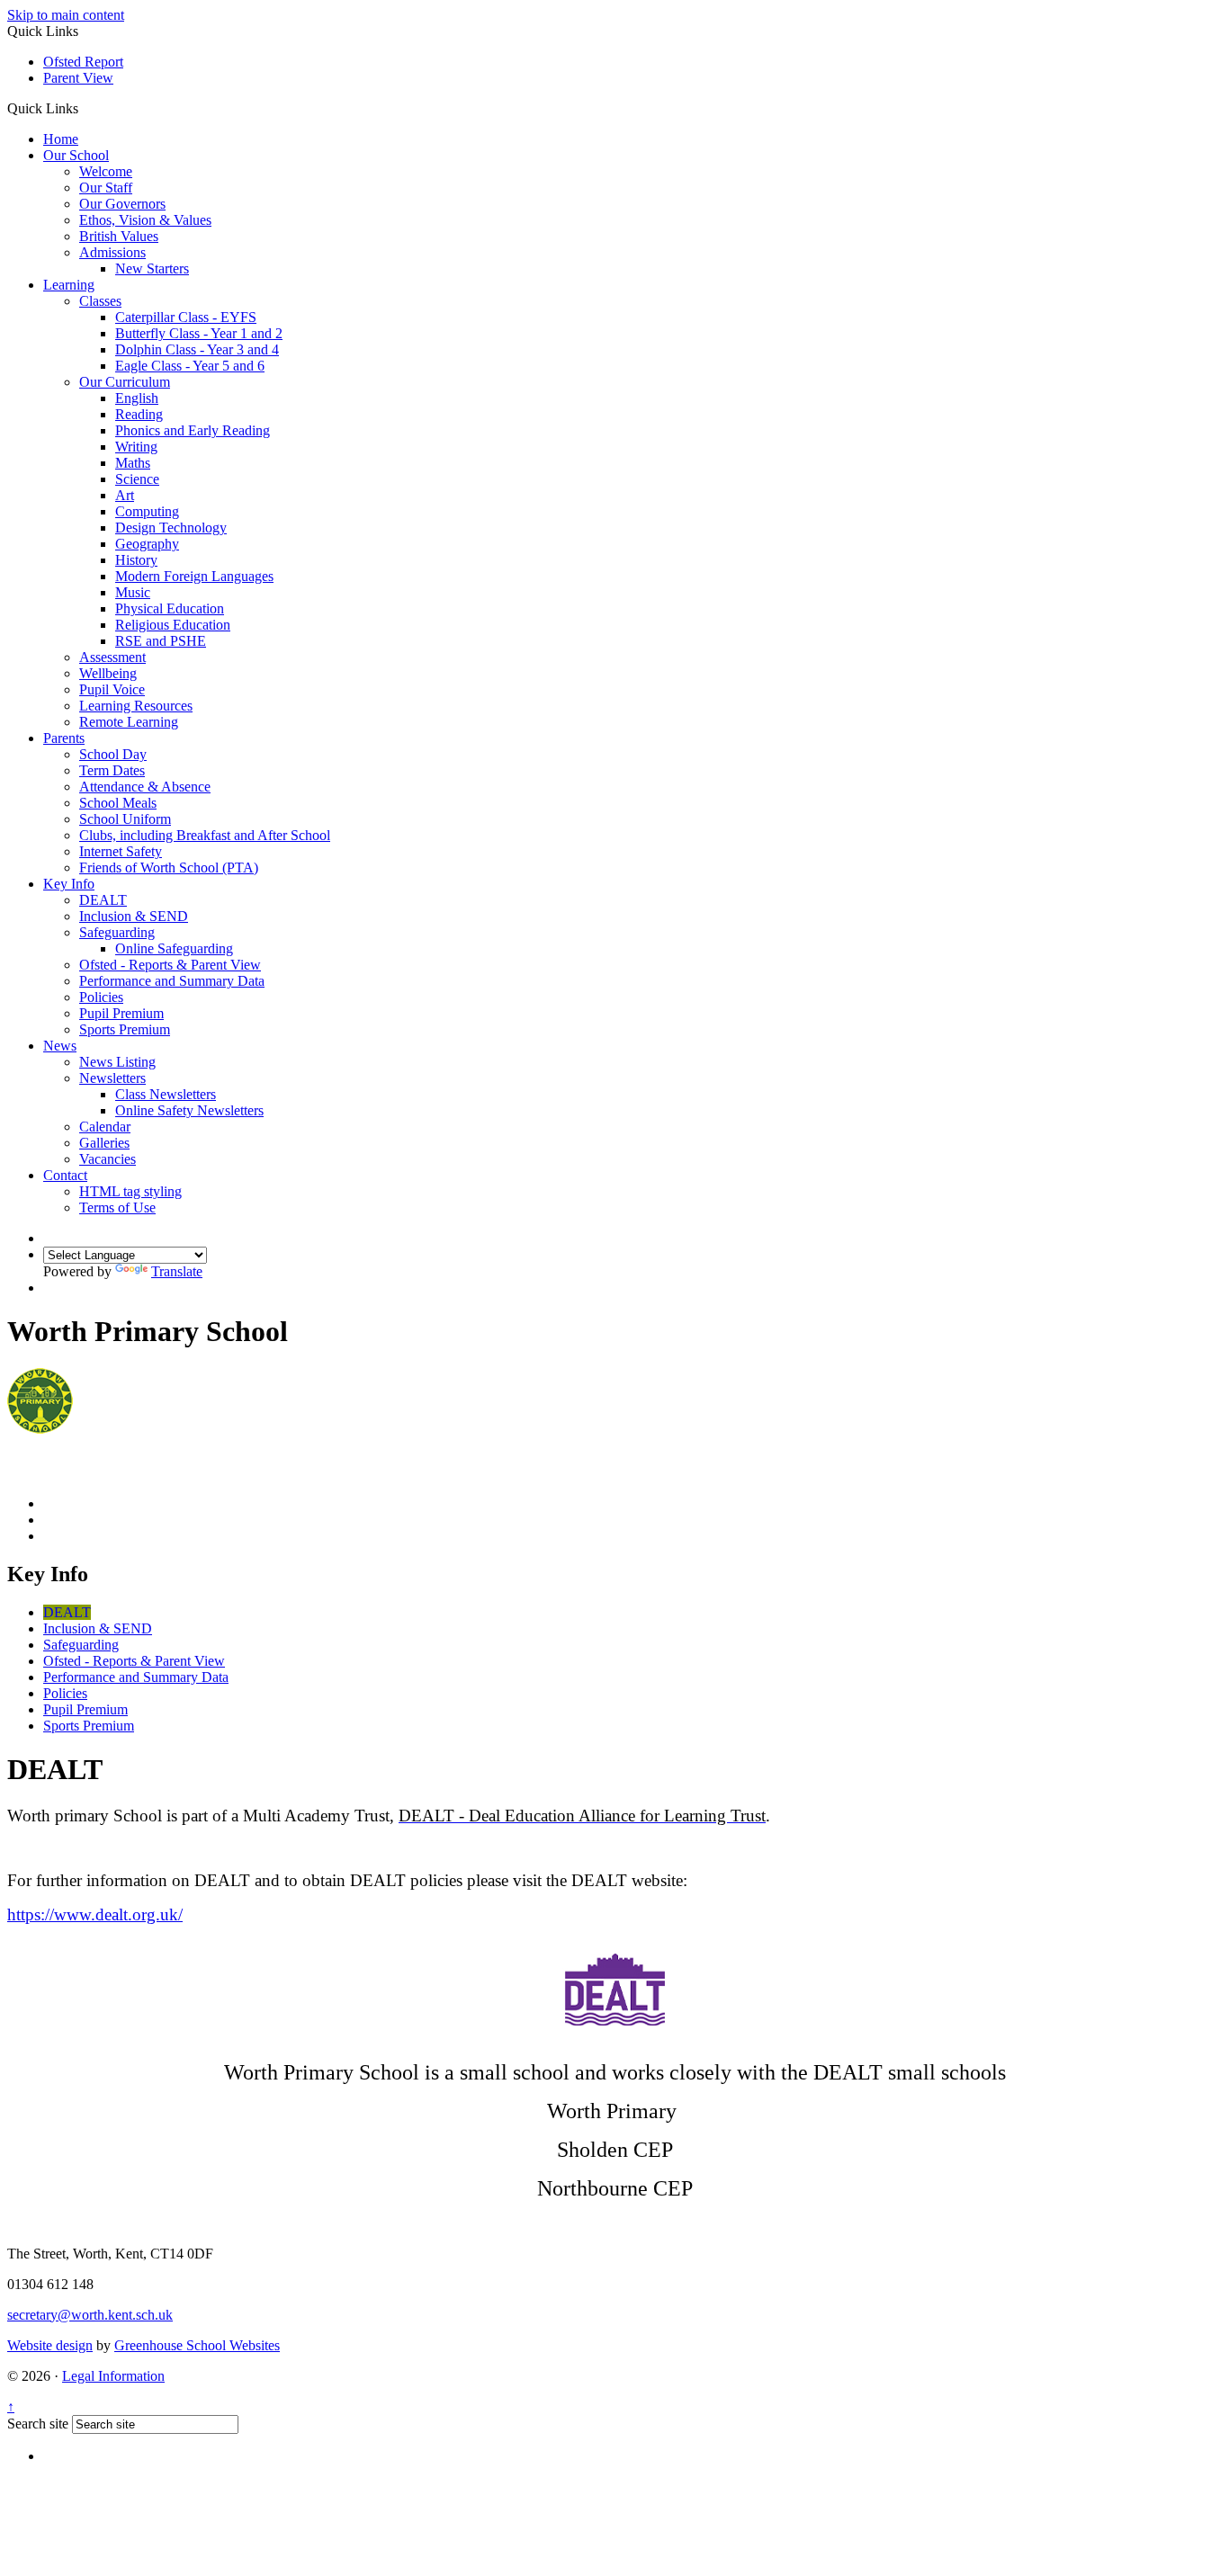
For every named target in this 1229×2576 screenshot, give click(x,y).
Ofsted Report (83, 62)
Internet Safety (121, 851)
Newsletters (112, 1078)
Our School (76, 155)
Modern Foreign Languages (194, 576)
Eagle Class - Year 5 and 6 (190, 366)
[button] (85, 108)
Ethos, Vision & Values (145, 220)
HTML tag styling (130, 1191)
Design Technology (171, 528)
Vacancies (108, 1159)
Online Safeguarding (174, 948)
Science (137, 479)
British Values (119, 236)
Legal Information (113, 2376)
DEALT (103, 900)
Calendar (105, 1127)
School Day (113, 754)
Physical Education (170, 608)
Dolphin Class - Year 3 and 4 (197, 349)
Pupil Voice (112, 689)
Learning (69, 285)
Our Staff (106, 188)
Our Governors (122, 204)
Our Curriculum (125, 382)
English (137, 398)
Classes (100, 301)
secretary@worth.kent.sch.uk (90, 2315)
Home (61, 139)
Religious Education (173, 625)
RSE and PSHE (161, 641)
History (136, 560)
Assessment (112, 657)
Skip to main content (66, 15)
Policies (101, 997)
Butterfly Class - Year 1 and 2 (199, 333)
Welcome (106, 171)
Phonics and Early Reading (193, 430)
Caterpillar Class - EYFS (186, 317)
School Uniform (125, 819)
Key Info (69, 884)
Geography (147, 544)
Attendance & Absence (145, 787)
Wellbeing (108, 673)
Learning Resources (136, 706)
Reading (139, 414)
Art (125, 495)
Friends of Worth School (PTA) (169, 868)
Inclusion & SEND (134, 916)
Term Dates (112, 770)
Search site (38, 2424)
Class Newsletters (166, 1094)
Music (133, 592)
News (60, 1046)
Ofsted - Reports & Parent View (170, 965)
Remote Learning (129, 722)
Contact (65, 1175)
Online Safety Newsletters (189, 1110)
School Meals (118, 803)
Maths (133, 463)
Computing (147, 511)
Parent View (78, 78)
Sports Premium (125, 1029)
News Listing (117, 1062)
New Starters (152, 268)
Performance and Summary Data (172, 981)
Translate (177, 1271)
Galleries (104, 1143)
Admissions (112, 252)
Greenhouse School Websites (197, 2345)
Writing (136, 447)
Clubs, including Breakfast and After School (205, 835)
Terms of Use (117, 1207)
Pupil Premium (121, 1013)
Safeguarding (117, 932)
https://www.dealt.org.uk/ (95, 1914)
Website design (50, 2345)
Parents (64, 738)
